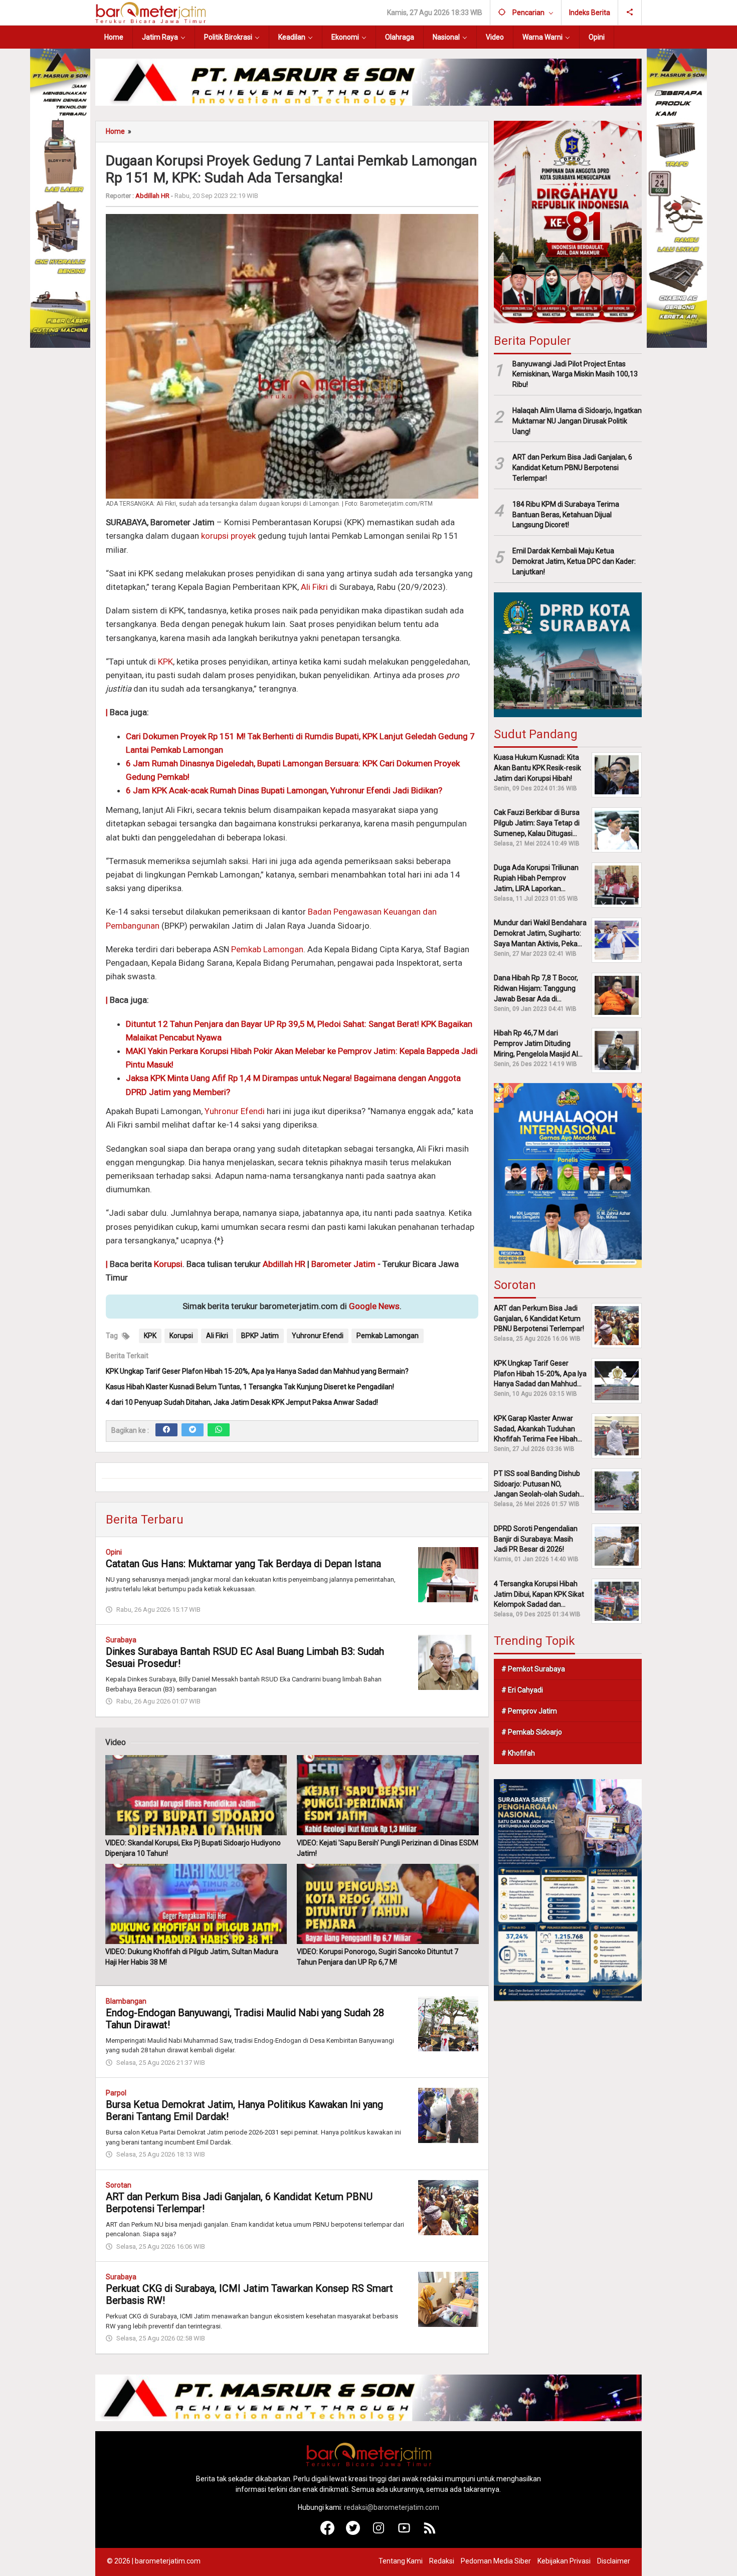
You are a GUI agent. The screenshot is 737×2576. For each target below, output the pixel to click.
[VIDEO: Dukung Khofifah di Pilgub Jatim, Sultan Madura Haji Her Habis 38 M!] (196, 1904)
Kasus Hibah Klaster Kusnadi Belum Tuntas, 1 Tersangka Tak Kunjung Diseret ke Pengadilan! (250, 1387)
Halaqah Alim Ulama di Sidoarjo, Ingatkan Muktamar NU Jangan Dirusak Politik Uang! (577, 421)
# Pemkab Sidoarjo (532, 1732)
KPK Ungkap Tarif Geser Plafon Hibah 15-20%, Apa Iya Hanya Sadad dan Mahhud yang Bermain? (257, 1371)
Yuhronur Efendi (235, 1111)
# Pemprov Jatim (529, 1711)
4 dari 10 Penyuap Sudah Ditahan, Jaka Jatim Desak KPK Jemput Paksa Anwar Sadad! (242, 1402)
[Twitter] (193, 1430)
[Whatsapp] (219, 1430)
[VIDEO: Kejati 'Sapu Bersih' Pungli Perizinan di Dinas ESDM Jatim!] (388, 1795)
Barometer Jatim (343, 1264)
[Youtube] (404, 2532)
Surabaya (121, 1640)
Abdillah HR (284, 1264)
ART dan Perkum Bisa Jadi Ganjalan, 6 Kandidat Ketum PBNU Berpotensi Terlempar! (572, 468)
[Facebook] (166, 1430)
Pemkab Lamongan (267, 949)
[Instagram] (379, 2532)
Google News (374, 1306)
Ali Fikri (314, 587)
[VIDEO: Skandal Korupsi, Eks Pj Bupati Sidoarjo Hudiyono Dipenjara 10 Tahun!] (196, 1795)
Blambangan (126, 2001)
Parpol (116, 2093)
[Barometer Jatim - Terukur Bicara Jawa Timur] (150, 12)
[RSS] (430, 2532)
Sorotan (119, 2185)
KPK (165, 662)
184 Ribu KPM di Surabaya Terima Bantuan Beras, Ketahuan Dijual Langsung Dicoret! (566, 515)
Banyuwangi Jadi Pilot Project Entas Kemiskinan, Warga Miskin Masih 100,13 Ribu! (575, 374)
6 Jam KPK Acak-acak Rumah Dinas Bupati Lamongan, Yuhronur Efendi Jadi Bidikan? (284, 790)
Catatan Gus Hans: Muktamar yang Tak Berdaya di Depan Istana (243, 1564)
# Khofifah (518, 1753)
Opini (114, 1552)
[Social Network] (630, 13)
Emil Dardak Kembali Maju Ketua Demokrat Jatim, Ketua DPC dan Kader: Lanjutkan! (574, 561)
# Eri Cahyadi (522, 1690)
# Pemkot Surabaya (533, 1669)
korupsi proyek (228, 536)
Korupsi (168, 1264)
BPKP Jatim (260, 1336)
